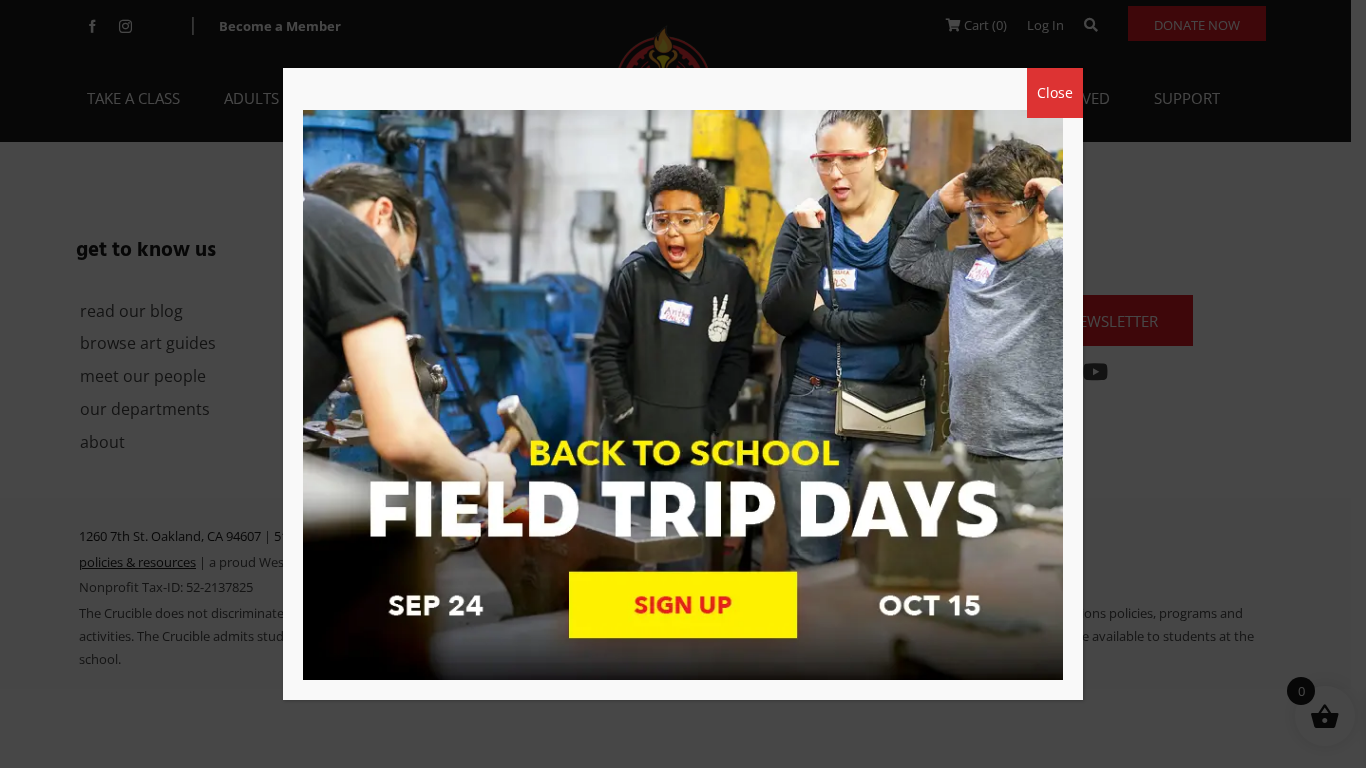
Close (1055, 92)
